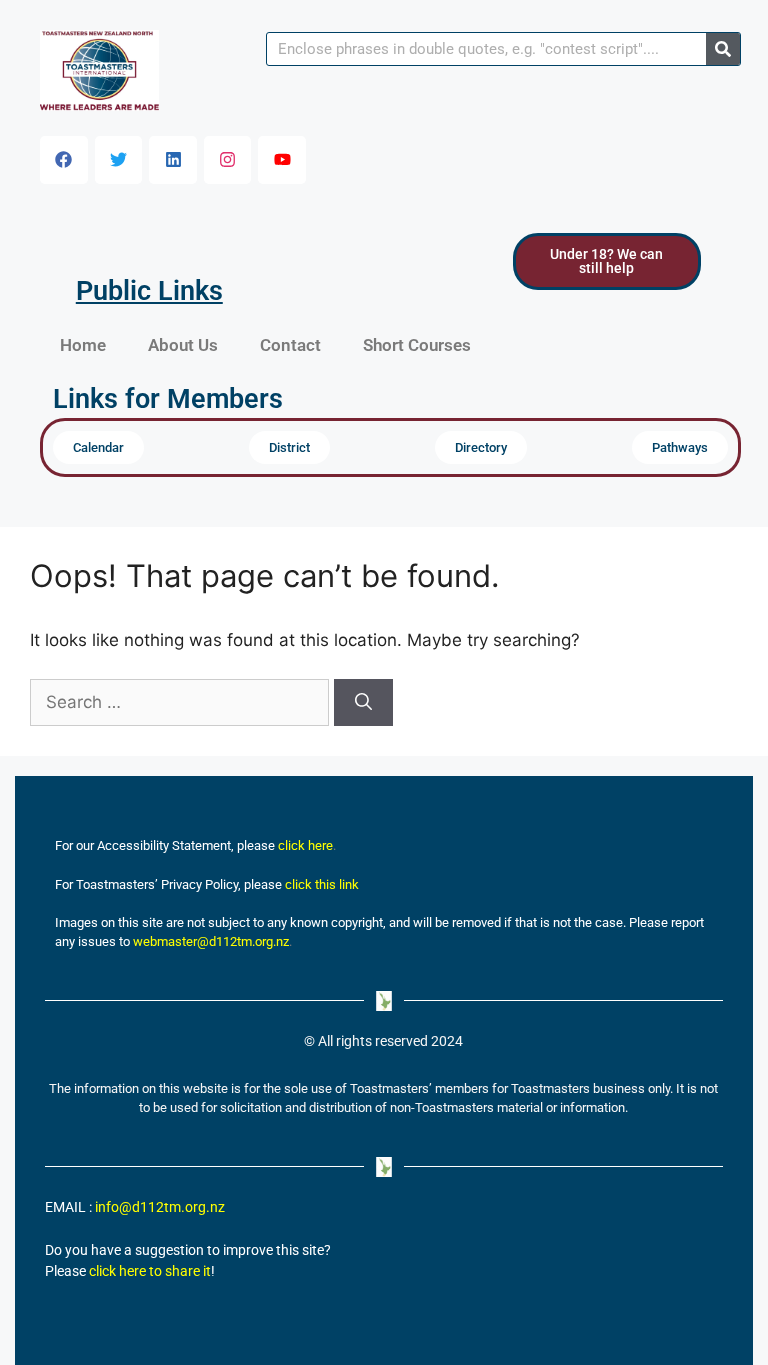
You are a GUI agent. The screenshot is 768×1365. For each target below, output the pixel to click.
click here (305, 845)
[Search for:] (182, 702)
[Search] (723, 49)
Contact (290, 345)
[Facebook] (64, 160)
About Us (183, 345)
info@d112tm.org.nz (160, 1207)
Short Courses (417, 345)
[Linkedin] (173, 160)
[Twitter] (119, 160)
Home (83, 345)
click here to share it (150, 1271)
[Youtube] (282, 160)
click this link (322, 884)
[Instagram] (228, 160)
